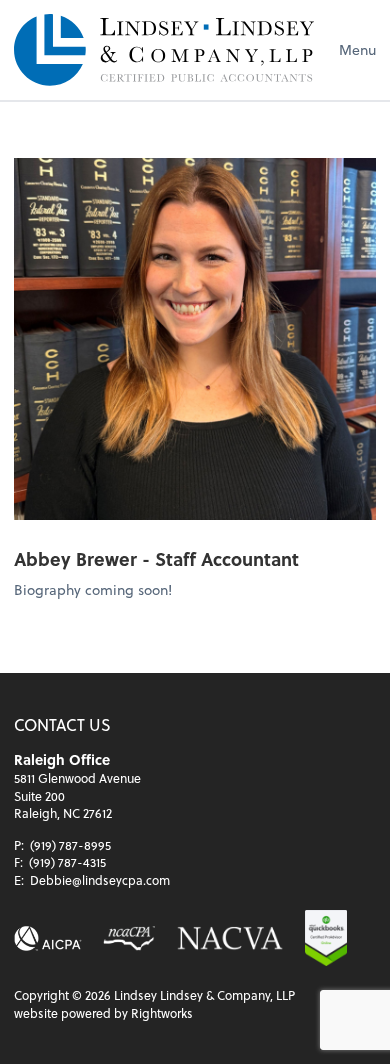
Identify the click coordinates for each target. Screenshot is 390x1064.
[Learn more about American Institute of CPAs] (48, 938)
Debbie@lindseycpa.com (100, 880)
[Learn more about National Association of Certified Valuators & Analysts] (230, 938)
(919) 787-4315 (67, 862)
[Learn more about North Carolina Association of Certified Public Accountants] (128, 938)
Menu (357, 49)
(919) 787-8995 (70, 845)
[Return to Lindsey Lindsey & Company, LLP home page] (164, 50)
